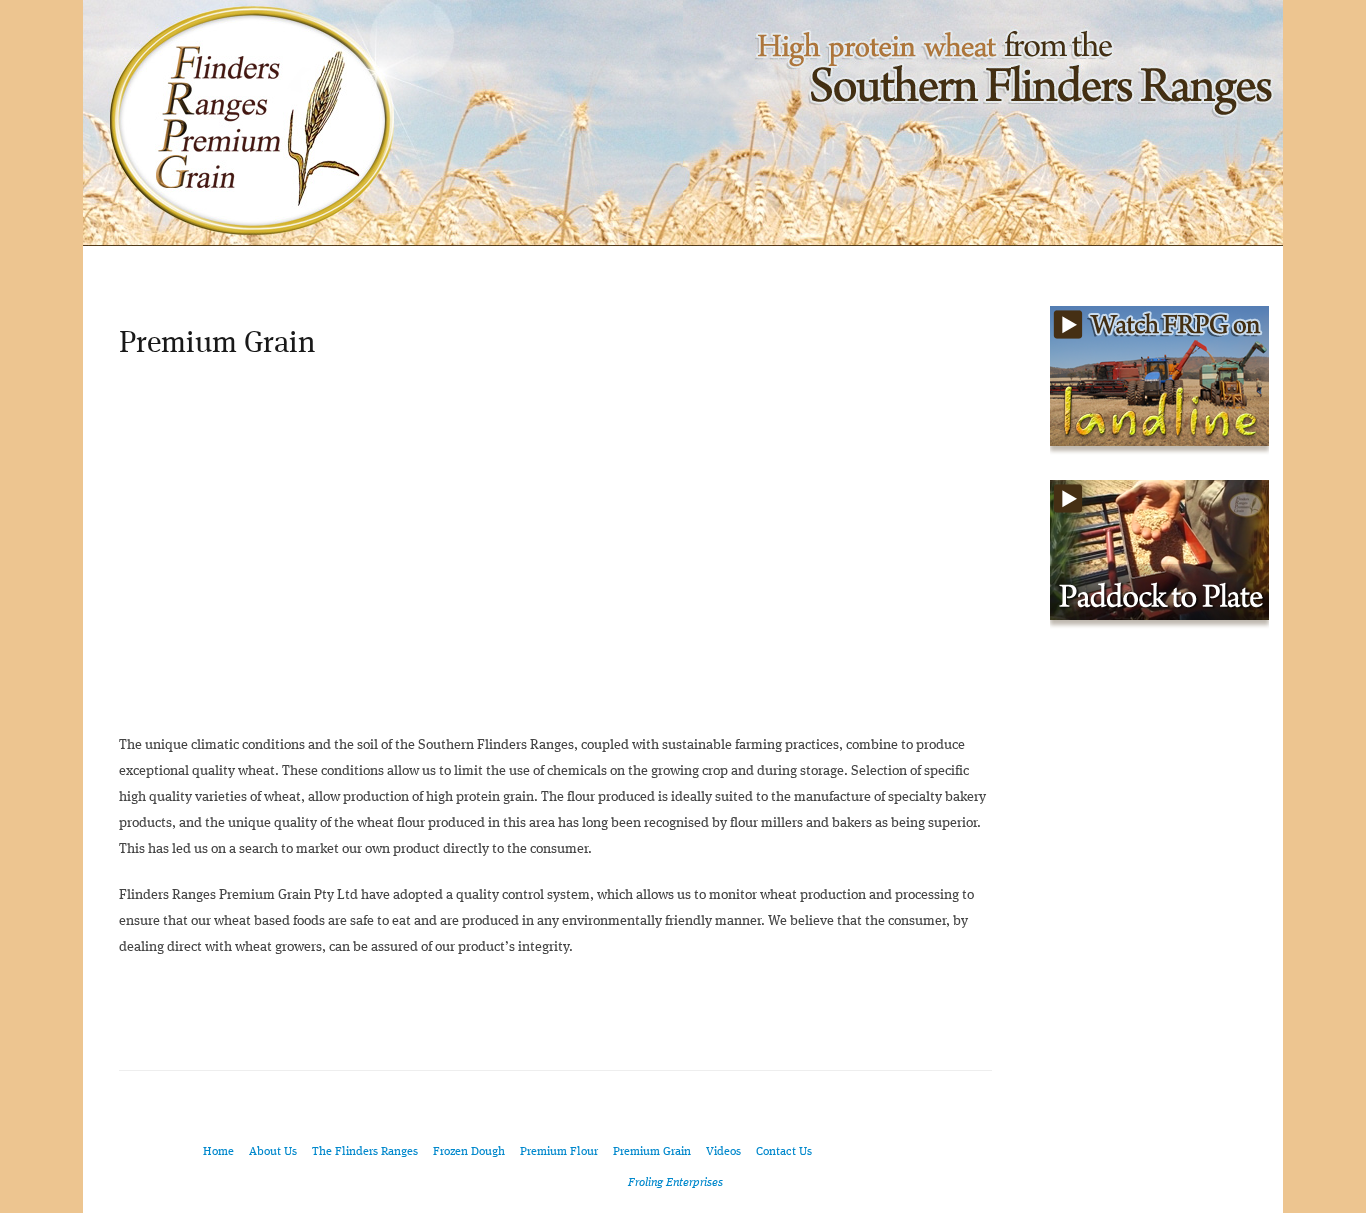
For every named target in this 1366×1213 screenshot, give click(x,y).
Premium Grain (652, 1152)
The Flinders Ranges (410, 265)
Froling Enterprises (675, 1183)
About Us (273, 1152)
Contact (1221, 265)
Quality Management (790, 265)
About (238, 265)
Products (598, 265)
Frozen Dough (469, 1152)
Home (139, 265)
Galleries (983, 265)
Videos (1105, 265)
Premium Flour (559, 1152)
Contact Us (784, 1152)
